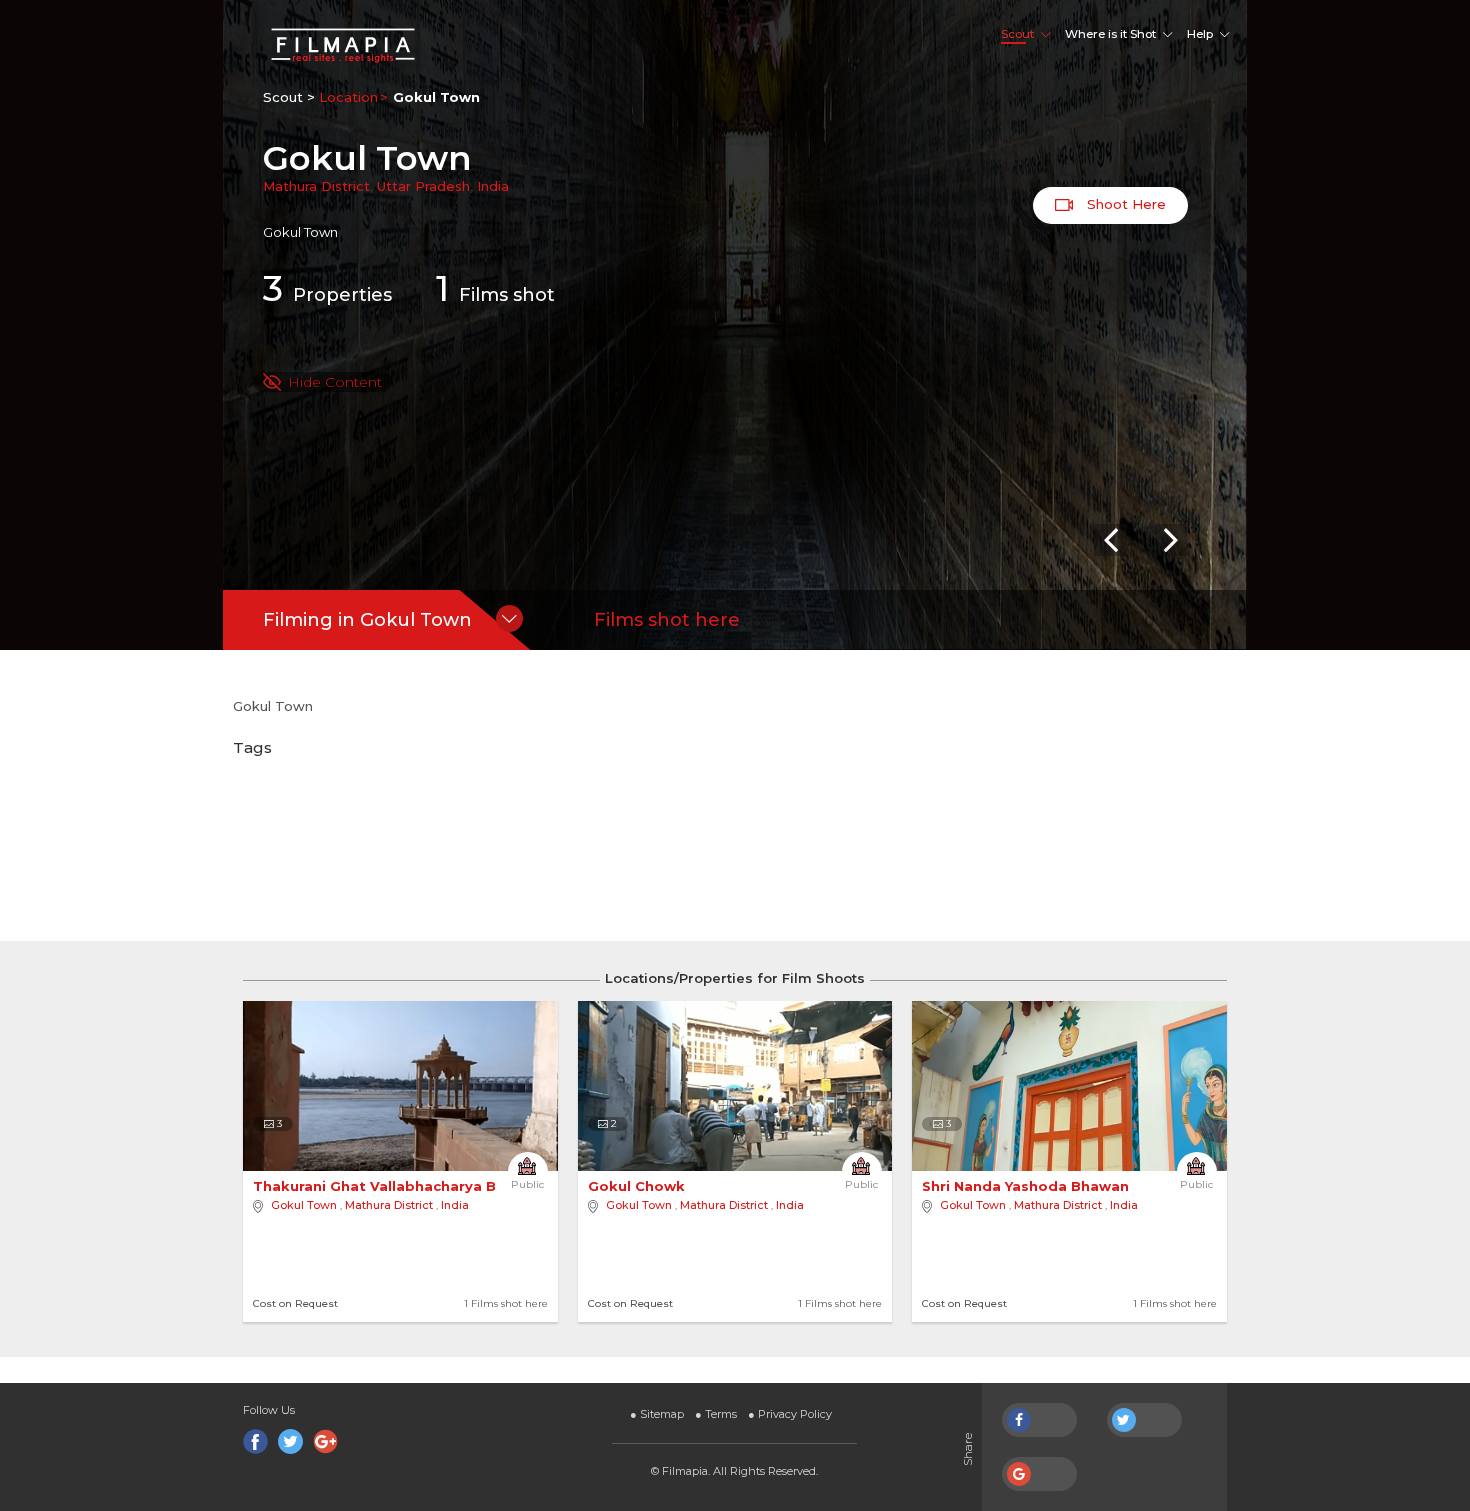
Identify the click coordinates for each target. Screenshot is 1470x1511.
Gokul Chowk (638, 1186)
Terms (716, 1414)
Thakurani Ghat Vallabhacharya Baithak (400, 1186)
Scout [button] (1017, 34)
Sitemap (657, 1414)
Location (348, 97)
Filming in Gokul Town (367, 620)
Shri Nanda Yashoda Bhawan (1027, 1186)
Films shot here (667, 620)
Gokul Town (304, 1205)
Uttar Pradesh (423, 186)
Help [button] (1200, 34)
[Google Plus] (325, 1441)
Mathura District (316, 186)
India (493, 186)
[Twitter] (290, 1441)
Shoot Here (1124, 204)
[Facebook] (255, 1441)
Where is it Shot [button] (1110, 34)
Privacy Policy (790, 1414)
